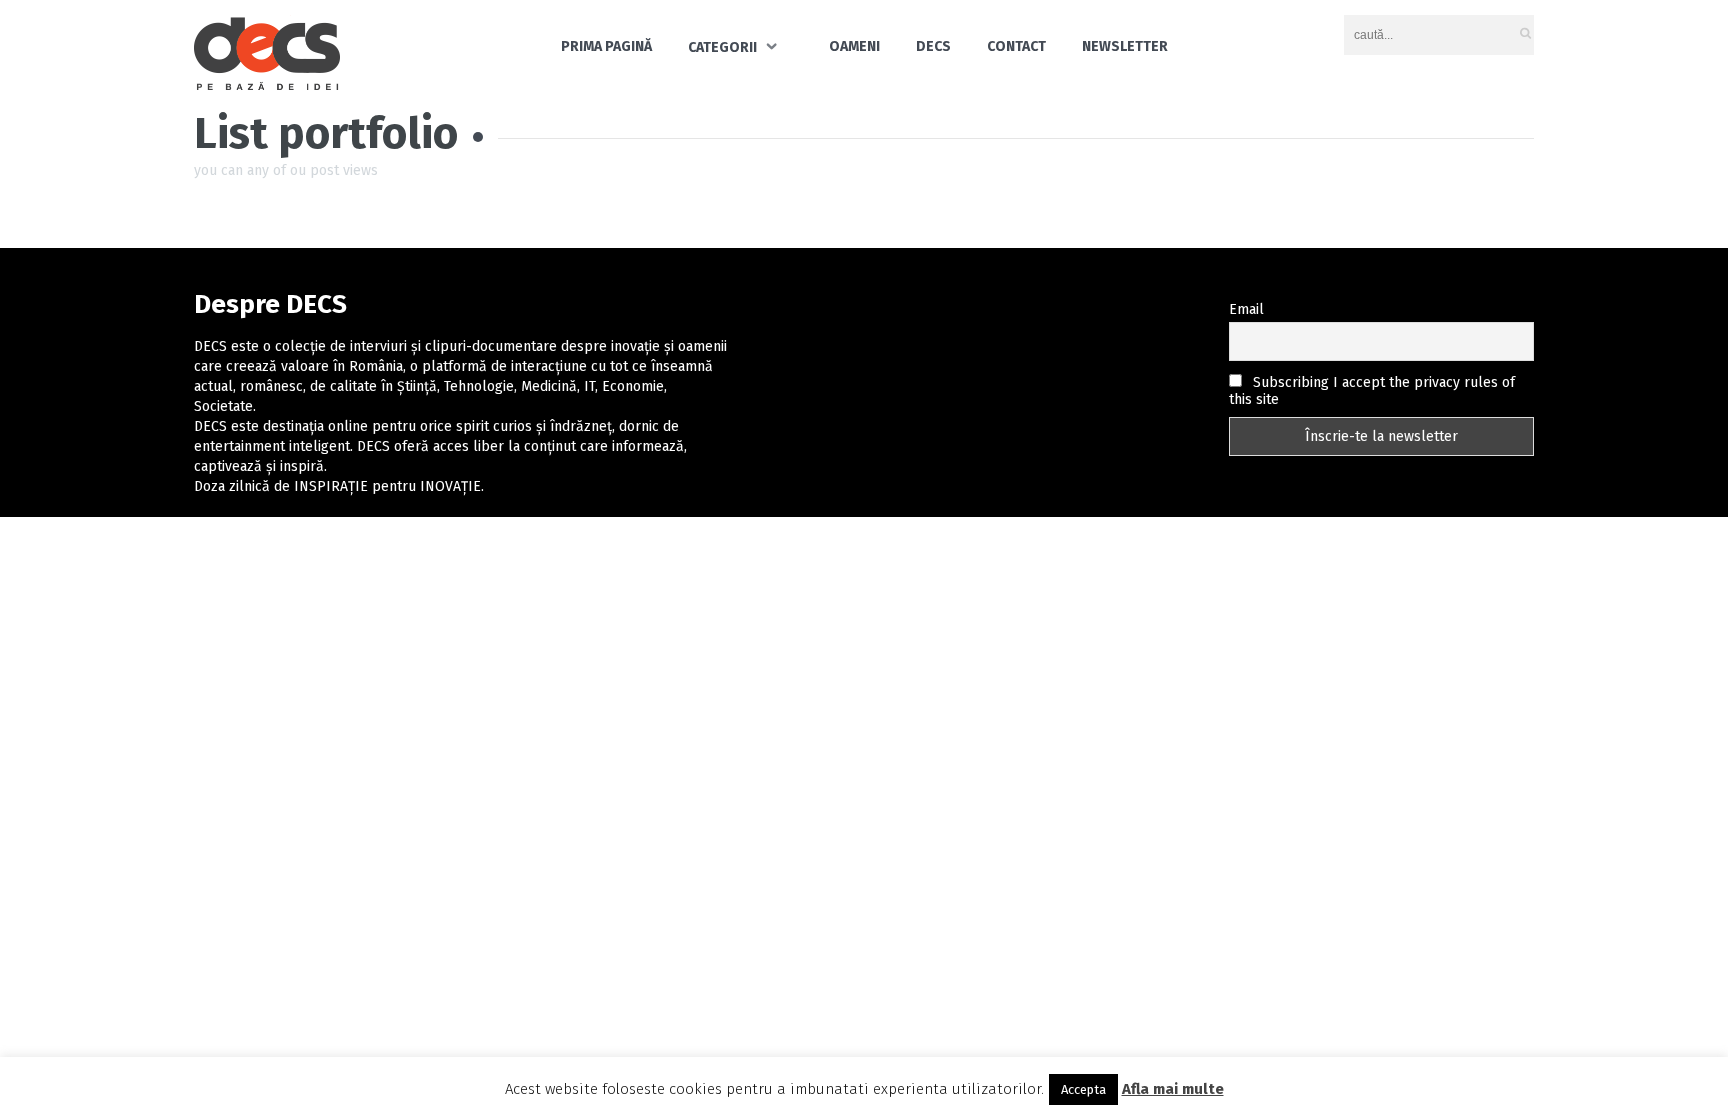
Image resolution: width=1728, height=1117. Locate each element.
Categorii (722, 47)
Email (1246, 309)
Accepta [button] (1083, 1089)
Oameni (854, 46)
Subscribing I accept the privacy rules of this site (1372, 391)
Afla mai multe (1173, 1089)
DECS (933, 46)
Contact (1016, 46)
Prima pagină (606, 46)
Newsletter (1125, 46)
